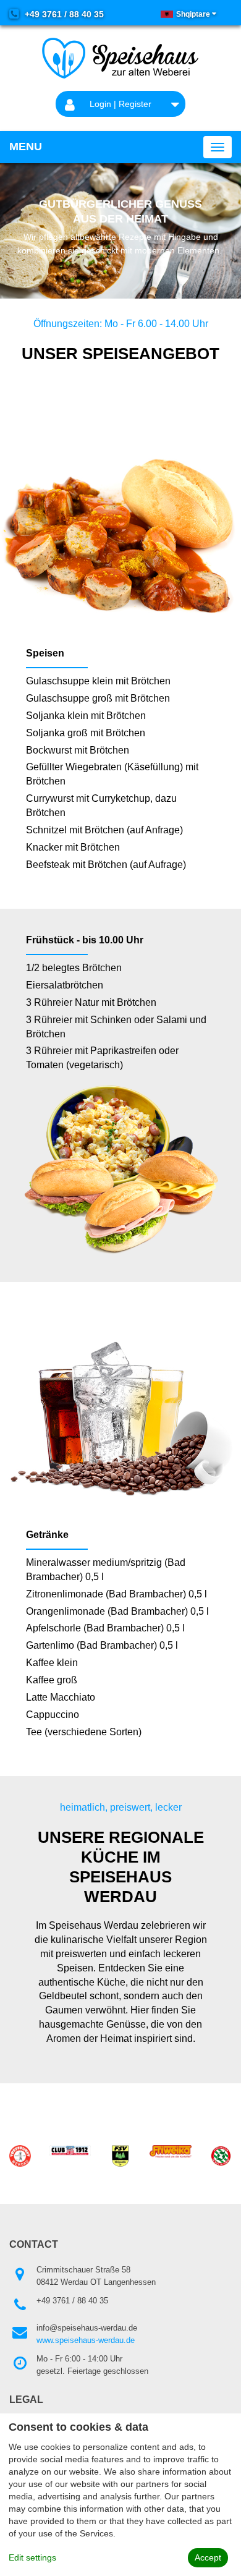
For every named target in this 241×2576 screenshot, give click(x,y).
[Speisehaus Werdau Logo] (121, 58)
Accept (208, 2557)
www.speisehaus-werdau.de (86, 2340)
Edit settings (32, 2557)
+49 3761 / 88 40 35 (63, 14)
